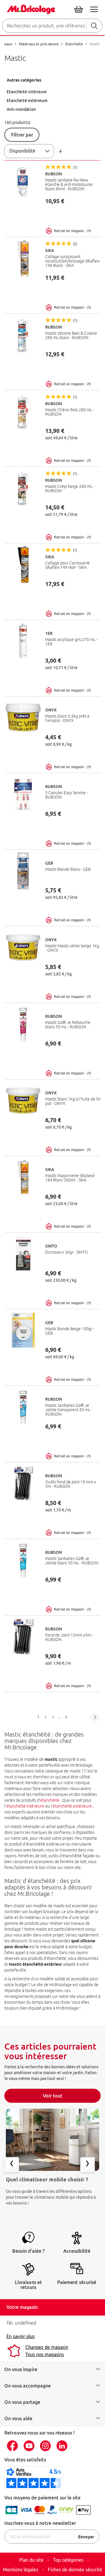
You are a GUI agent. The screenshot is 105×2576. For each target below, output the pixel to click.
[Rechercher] (94, 26)
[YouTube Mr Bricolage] (29, 2446)
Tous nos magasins (45, 2354)
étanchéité (50, 1800)
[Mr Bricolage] (30, 8)
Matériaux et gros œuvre (39, 44)
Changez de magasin (47, 2347)
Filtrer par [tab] (22, 135)
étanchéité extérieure (73, 1806)
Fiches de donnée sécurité (75, 2570)
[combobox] (52, 26)
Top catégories (68, 2560)
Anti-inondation (21, 109)
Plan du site (31, 2560)
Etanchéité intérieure (27, 92)
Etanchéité (75, 44)
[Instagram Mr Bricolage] (46, 2446)
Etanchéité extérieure (27, 101)
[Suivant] (95, 1717)
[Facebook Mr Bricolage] (13, 2446)
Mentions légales (21, 2570)
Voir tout (53, 2096)
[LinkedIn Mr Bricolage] (62, 2446)
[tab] (54, 80)
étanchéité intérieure (26, 1806)
